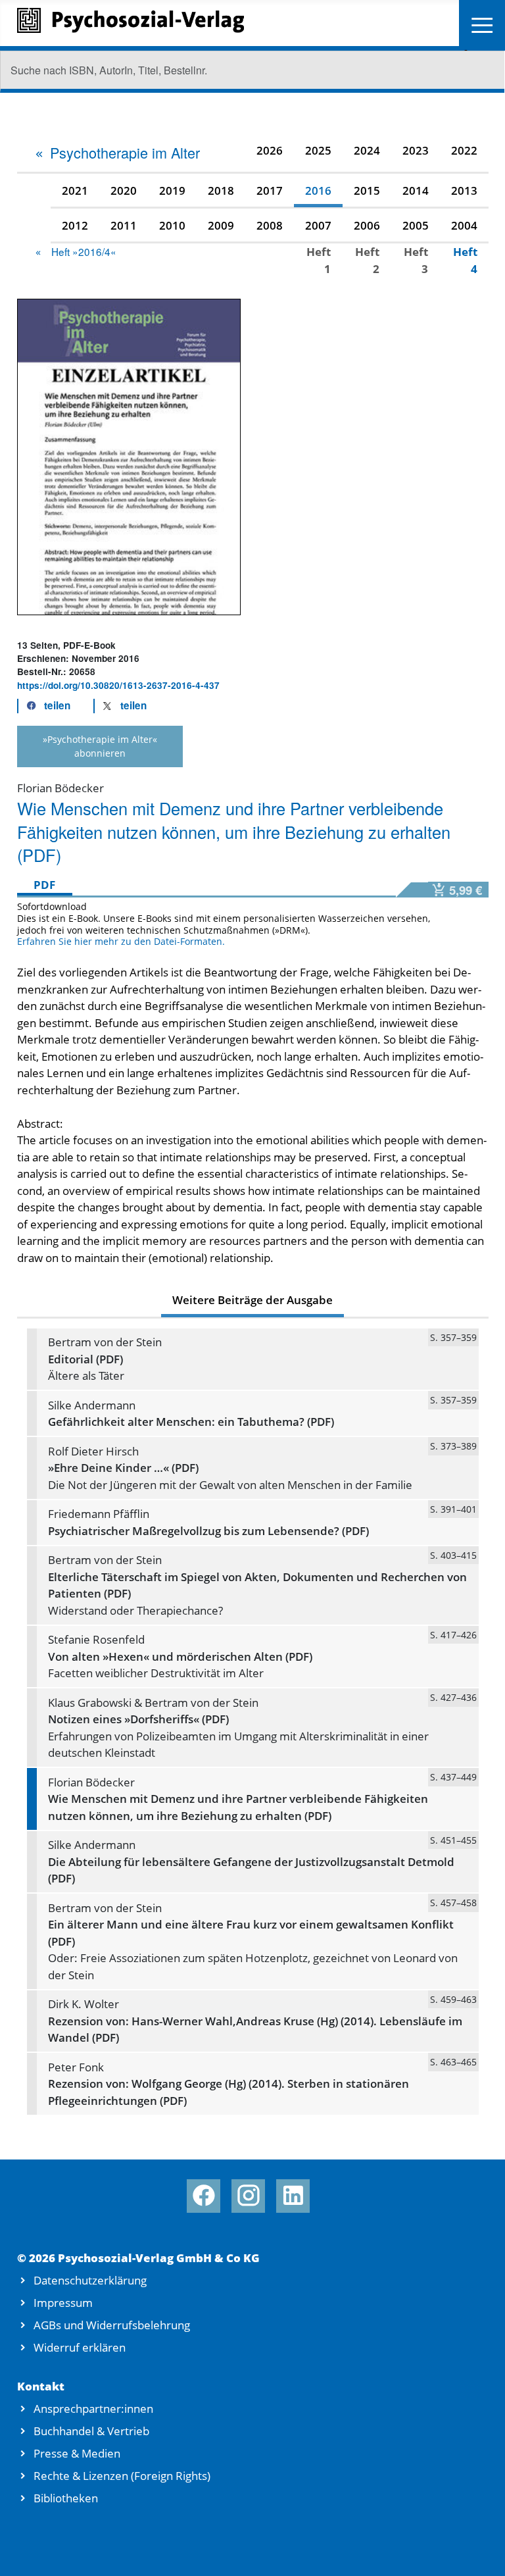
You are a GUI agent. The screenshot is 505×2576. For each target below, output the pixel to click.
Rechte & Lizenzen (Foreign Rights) (122, 2476)
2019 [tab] (172, 190)
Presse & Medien (77, 2453)
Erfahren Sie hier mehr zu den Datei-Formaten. (121, 941)
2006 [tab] (367, 225)
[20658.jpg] (129, 456)
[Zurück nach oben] (478, 2550)
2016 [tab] (318, 190)
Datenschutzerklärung (90, 2280)
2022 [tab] (464, 150)
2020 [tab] (124, 190)
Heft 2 (367, 260)
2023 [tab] (416, 150)
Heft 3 (416, 260)
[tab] (117, 153)
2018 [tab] (221, 190)
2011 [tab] (124, 225)
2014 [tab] (416, 190)
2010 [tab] (172, 225)
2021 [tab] (75, 190)
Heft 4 (465, 260)
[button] (45, 706)
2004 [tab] (464, 225)
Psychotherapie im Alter (125, 152)
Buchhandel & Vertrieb (91, 2431)
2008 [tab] (270, 225)
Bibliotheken (66, 2498)
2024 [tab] (367, 150)
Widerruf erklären (80, 2347)
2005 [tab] (416, 225)
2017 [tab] (270, 190)
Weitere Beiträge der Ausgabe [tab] (252, 1300)
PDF (44, 885)
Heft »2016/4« (84, 251)
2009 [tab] (221, 225)
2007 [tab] (318, 225)
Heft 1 (319, 260)
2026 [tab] (270, 150)
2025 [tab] (318, 150)
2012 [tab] (75, 225)
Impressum (63, 2303)
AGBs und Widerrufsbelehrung (112, 2325)
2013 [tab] (464, 190)
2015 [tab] (367, 190)
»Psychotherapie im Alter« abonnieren (100, 746)
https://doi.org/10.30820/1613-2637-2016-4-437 (118, 685)
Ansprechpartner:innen (93, 2409)
